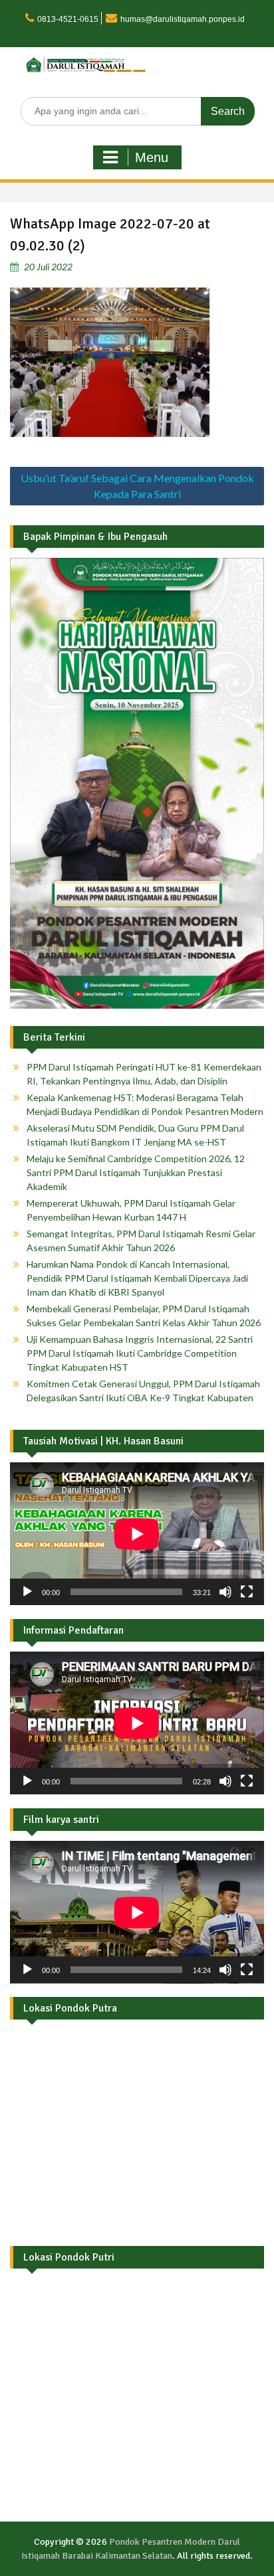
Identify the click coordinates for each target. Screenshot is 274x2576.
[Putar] (27, 1592)
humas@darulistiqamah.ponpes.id (183, 19)
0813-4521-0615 (68, 19)
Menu (152, 157)
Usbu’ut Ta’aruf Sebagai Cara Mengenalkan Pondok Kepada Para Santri (137, 486)
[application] (137, 1534)
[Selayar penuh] (247, 1592)
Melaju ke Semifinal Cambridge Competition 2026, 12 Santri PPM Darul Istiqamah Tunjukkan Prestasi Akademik (136, 1172)
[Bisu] (225, 1592)
